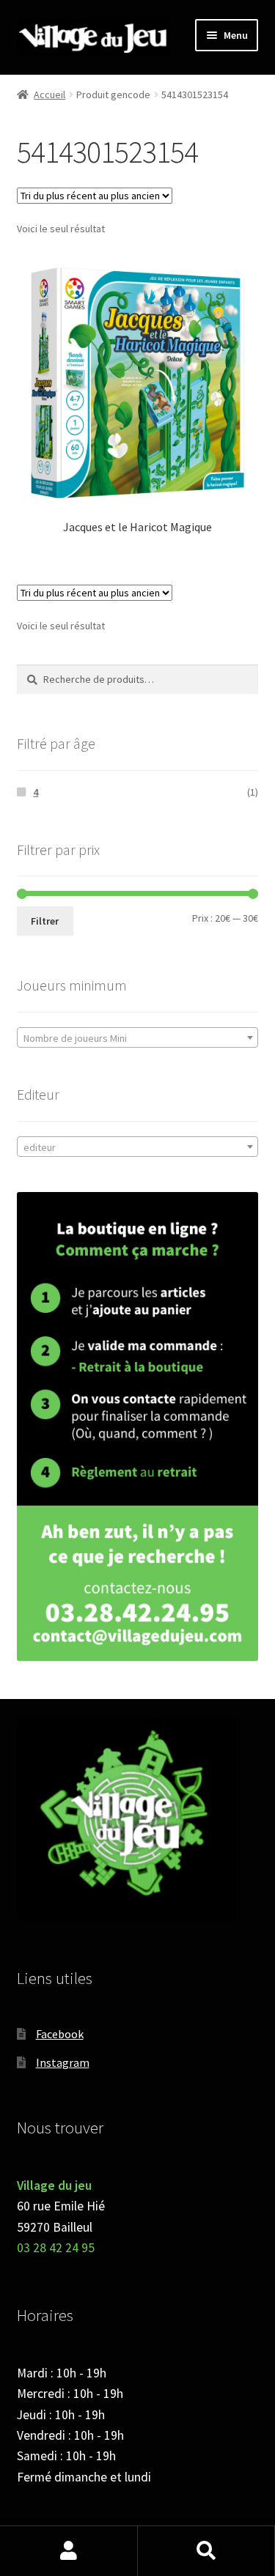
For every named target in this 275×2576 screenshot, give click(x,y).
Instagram (63, 2062)
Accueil (49, 95)
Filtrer (45, 921)
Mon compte (69, 2551)
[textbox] (138, 1038)
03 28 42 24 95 (56, 2248)
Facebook (60, 2034)
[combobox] (138, 1037)
